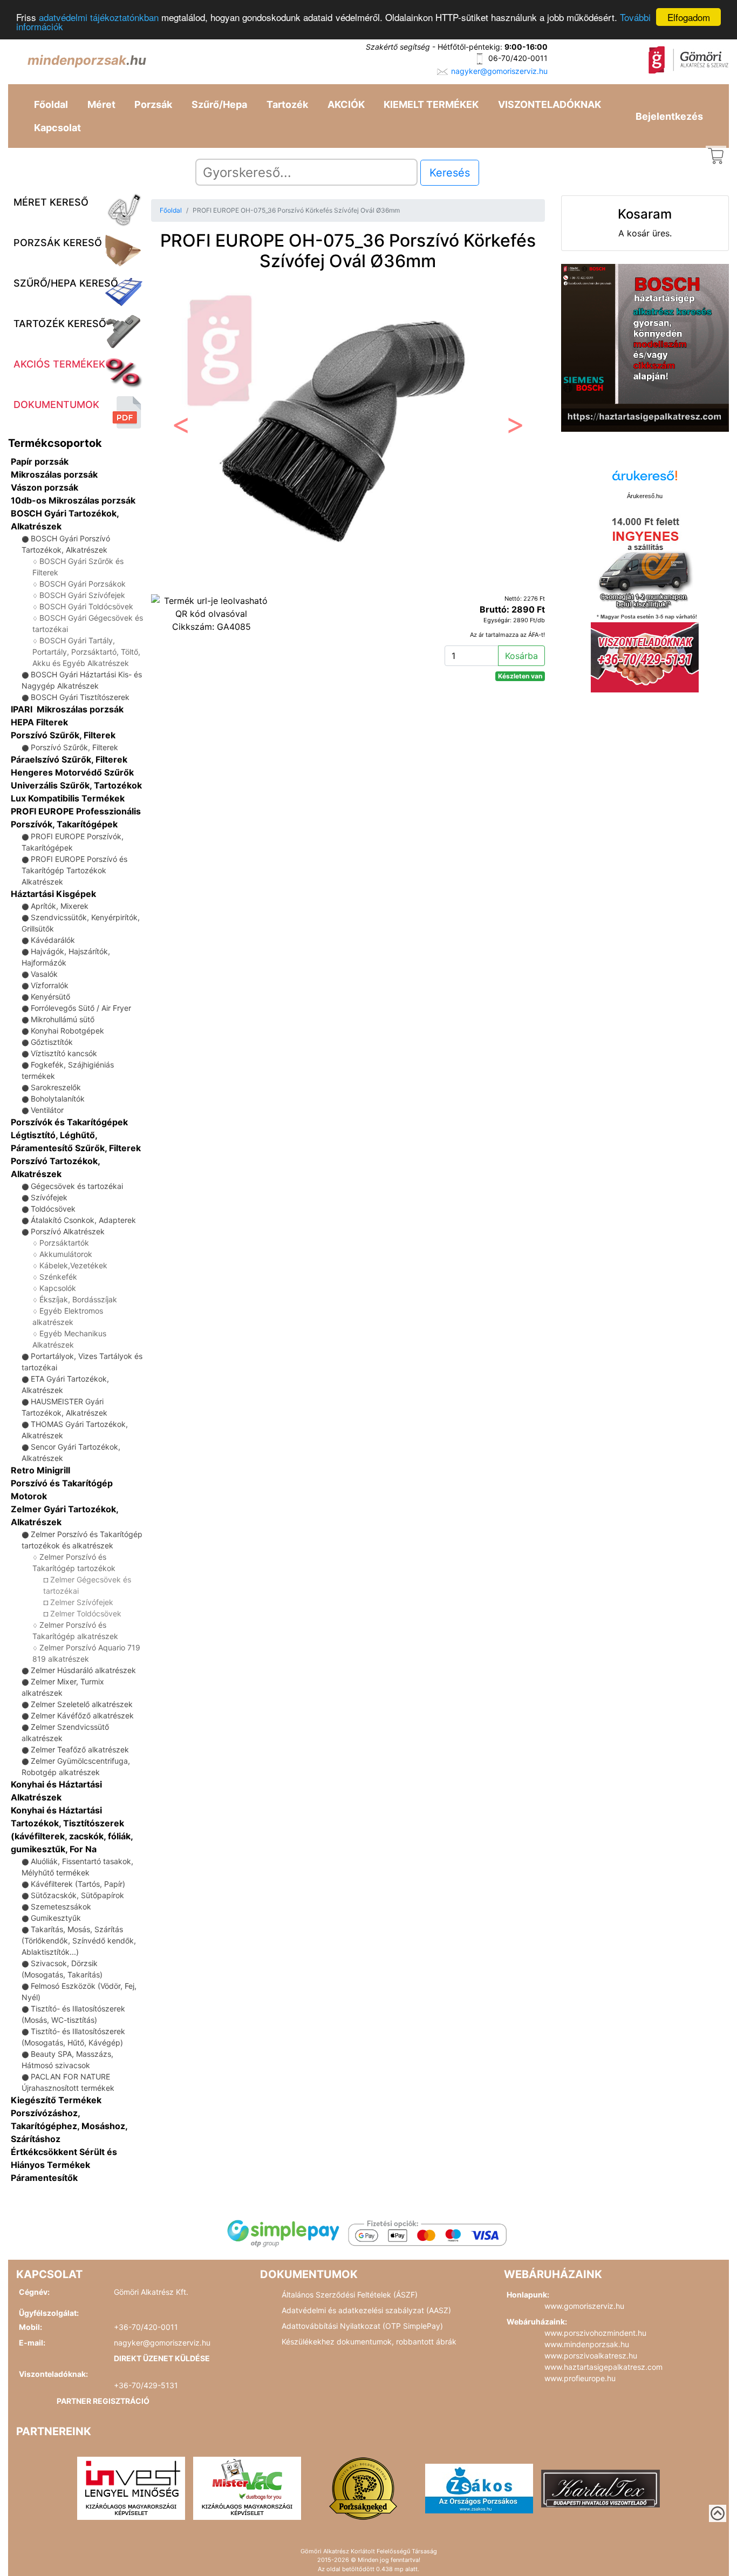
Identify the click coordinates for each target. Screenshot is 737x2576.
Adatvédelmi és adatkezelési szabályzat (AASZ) (366, 2310)
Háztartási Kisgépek (53, 894)
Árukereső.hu (645, 496)
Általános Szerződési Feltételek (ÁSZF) (350, 2295)
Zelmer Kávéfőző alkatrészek (82, 1715)
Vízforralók (50, 985)
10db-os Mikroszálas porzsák (73, 500)
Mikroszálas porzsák (54, 474)
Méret (101, 104)
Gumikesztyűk (56, 1918)
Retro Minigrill (40, 1470)
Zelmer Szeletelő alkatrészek (82, 1704)
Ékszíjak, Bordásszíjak (78, 1299)
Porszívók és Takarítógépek (69, 1122)
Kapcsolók (58, 1288)
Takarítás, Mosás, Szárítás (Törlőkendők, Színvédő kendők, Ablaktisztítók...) (79, 1941)
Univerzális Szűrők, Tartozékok (76, 785)
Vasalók (44, 974)
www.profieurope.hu (580, 2378)
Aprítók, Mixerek (60, 906)
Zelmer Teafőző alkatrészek (80, 1749)
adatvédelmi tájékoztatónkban (99, 18)
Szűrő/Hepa (219, 104)
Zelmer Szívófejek (82, 1602)
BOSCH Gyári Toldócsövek (86, 606)
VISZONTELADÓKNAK (550, 104)
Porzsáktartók (64, 1243)
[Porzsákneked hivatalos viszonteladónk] (363, 2487)
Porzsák (153, 104)
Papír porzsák (40, 461)
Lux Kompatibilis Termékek (68, 798)
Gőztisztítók (52, 1042)
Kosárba (521, 656)
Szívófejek (49, 1197)
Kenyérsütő (50, 997)
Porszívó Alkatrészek (68, 1231)
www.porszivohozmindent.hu (595, 2333)
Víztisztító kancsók (64, 1053)
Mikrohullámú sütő (63, 1019)
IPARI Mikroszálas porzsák (67, 709)
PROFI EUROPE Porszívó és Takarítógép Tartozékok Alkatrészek (74, 870)
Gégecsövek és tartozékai (77, 1186)
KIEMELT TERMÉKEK (431, 104)
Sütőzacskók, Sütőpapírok (77, 1895)
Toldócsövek (53, 1209)
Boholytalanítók (58, 1099)
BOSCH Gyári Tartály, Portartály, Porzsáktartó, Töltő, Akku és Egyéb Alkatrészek (86, 652)
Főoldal (51, 104)
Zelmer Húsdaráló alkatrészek (83, 1670)
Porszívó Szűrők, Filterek (63, 735)
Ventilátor (47, 1110)
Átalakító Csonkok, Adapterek (83, 1220)
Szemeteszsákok (61, 1906)
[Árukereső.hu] (645, 480)
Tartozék (287, 104)
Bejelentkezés (669, 116)
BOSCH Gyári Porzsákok (83, 584)
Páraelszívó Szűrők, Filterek (69, 759)
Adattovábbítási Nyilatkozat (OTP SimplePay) (362, 2326)
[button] (180, 428)
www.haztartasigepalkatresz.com (603, 2367)
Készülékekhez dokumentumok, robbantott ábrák (369, 2341)
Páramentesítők (44, 2178)
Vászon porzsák (45, 487)
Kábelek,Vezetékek (73, 1265)
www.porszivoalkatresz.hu (591, 2356)
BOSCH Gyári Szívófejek (82, 595)
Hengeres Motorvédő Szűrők (72, 772)
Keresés (450, 173)
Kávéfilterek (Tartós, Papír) (78, 1884)
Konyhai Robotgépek (67, 1031)
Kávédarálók (53, 940)
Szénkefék (58, 1277)
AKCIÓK (346, 104)
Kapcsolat (57, 128)
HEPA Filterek (39, 722)
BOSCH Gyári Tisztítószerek (80, 697)
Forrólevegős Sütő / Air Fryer (81, 1008)
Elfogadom (689, 17)
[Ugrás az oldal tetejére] (718, 2513)
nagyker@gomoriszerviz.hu (499, 71)
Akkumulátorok (66, 1254)
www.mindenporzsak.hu (587, 2344)
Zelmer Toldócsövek (86, 1613)
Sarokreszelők (56, 1087)
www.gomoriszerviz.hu (584, 2306)
